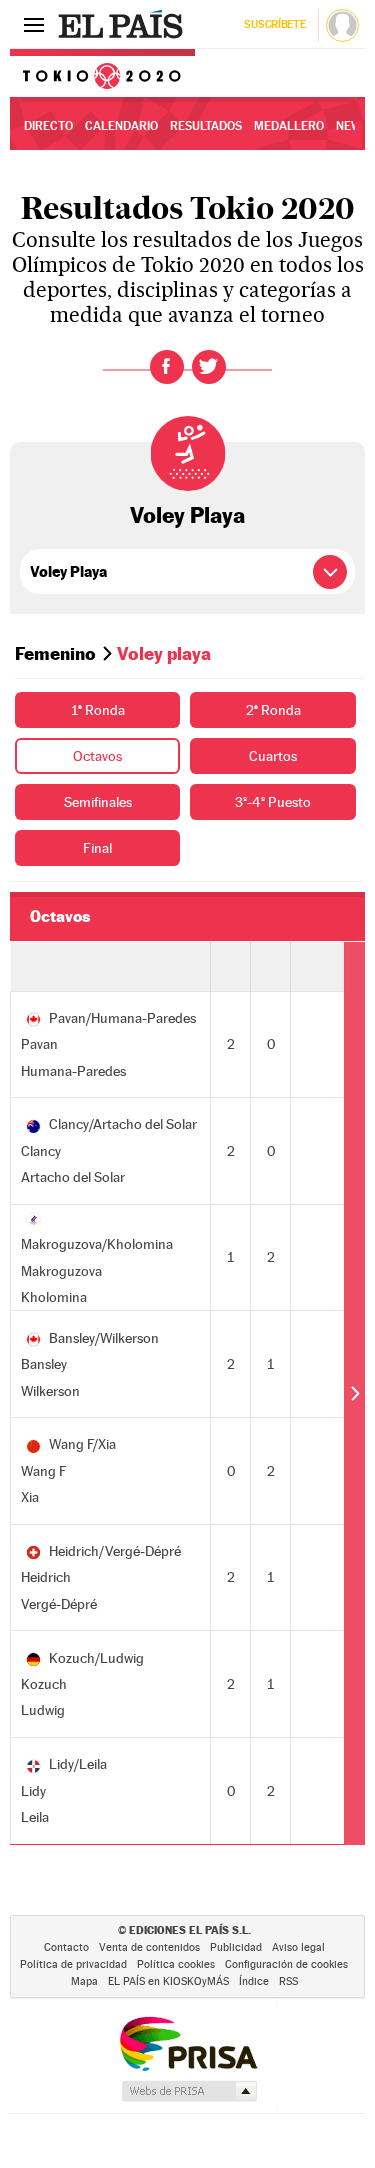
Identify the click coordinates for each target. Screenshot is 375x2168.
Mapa (84, 1981)
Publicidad (236, 1947)
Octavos (97, 756)
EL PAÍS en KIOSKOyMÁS (168, 1981)
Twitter (209, 367)
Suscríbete (274, 24)
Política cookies (176, 1964)
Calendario (121, 126)
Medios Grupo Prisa (188, 2091)
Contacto (66, 1947)
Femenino (55, 653)
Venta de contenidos (149, 1947)
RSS (288, 1981)
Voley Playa (187, 515)
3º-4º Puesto (273, 802)
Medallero (289, 126)
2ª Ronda (273, 710)
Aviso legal (298, 1947)
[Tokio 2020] (102, 73)
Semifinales (98, 802)
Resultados (206, 126)
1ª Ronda (98, 710)
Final (97, 848)
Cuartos (273, 756)
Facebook (167, 367)
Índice (254, 1981)
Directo (48, 126)
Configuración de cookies (286, 1964)
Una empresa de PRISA (188, 2042)
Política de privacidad (73, 1964)
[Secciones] (34, 24)
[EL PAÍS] (123, 24)
